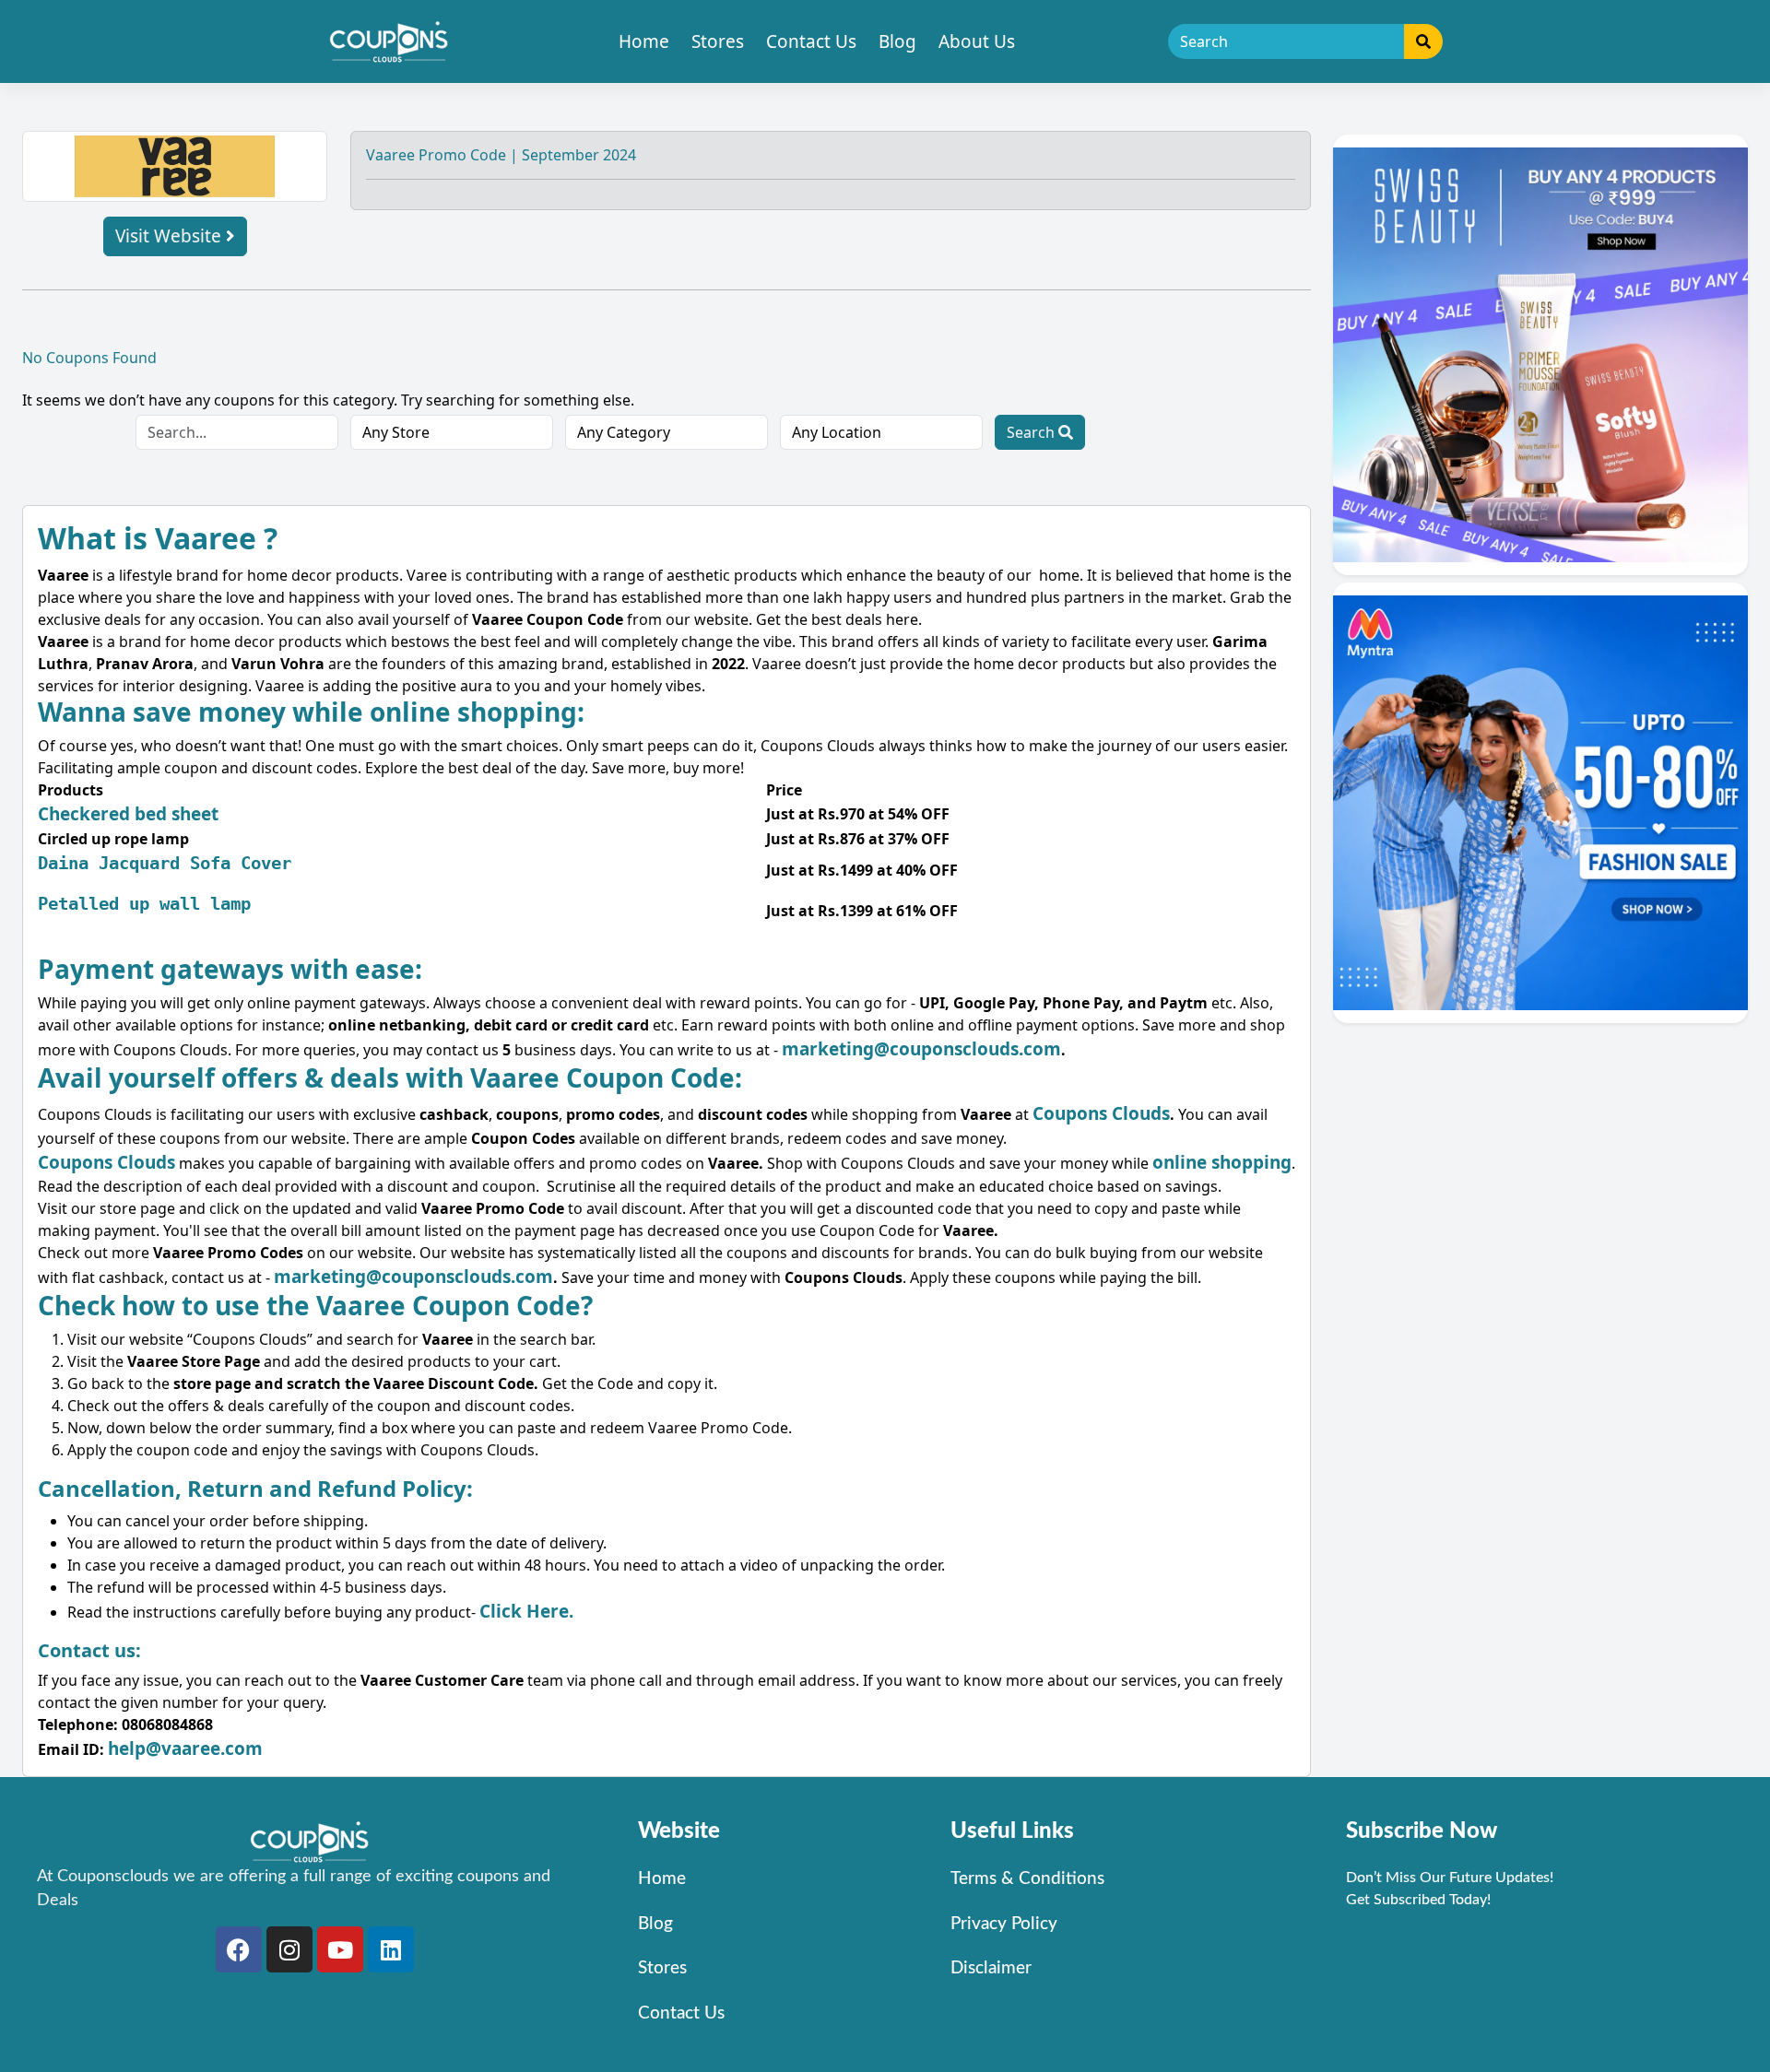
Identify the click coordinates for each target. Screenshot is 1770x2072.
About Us (977, 41)
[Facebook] (239, 1949)
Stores (718, 41)
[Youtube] (340, 1949)
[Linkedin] (391, 1949)
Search (1032, 432)
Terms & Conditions (1027, 1879)
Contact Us (811, 41)
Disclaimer (991, 1968)
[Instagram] (289, 1949)
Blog (897, 41)
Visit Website (171, 236)
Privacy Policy (1004, 1924)
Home (644, 41)
